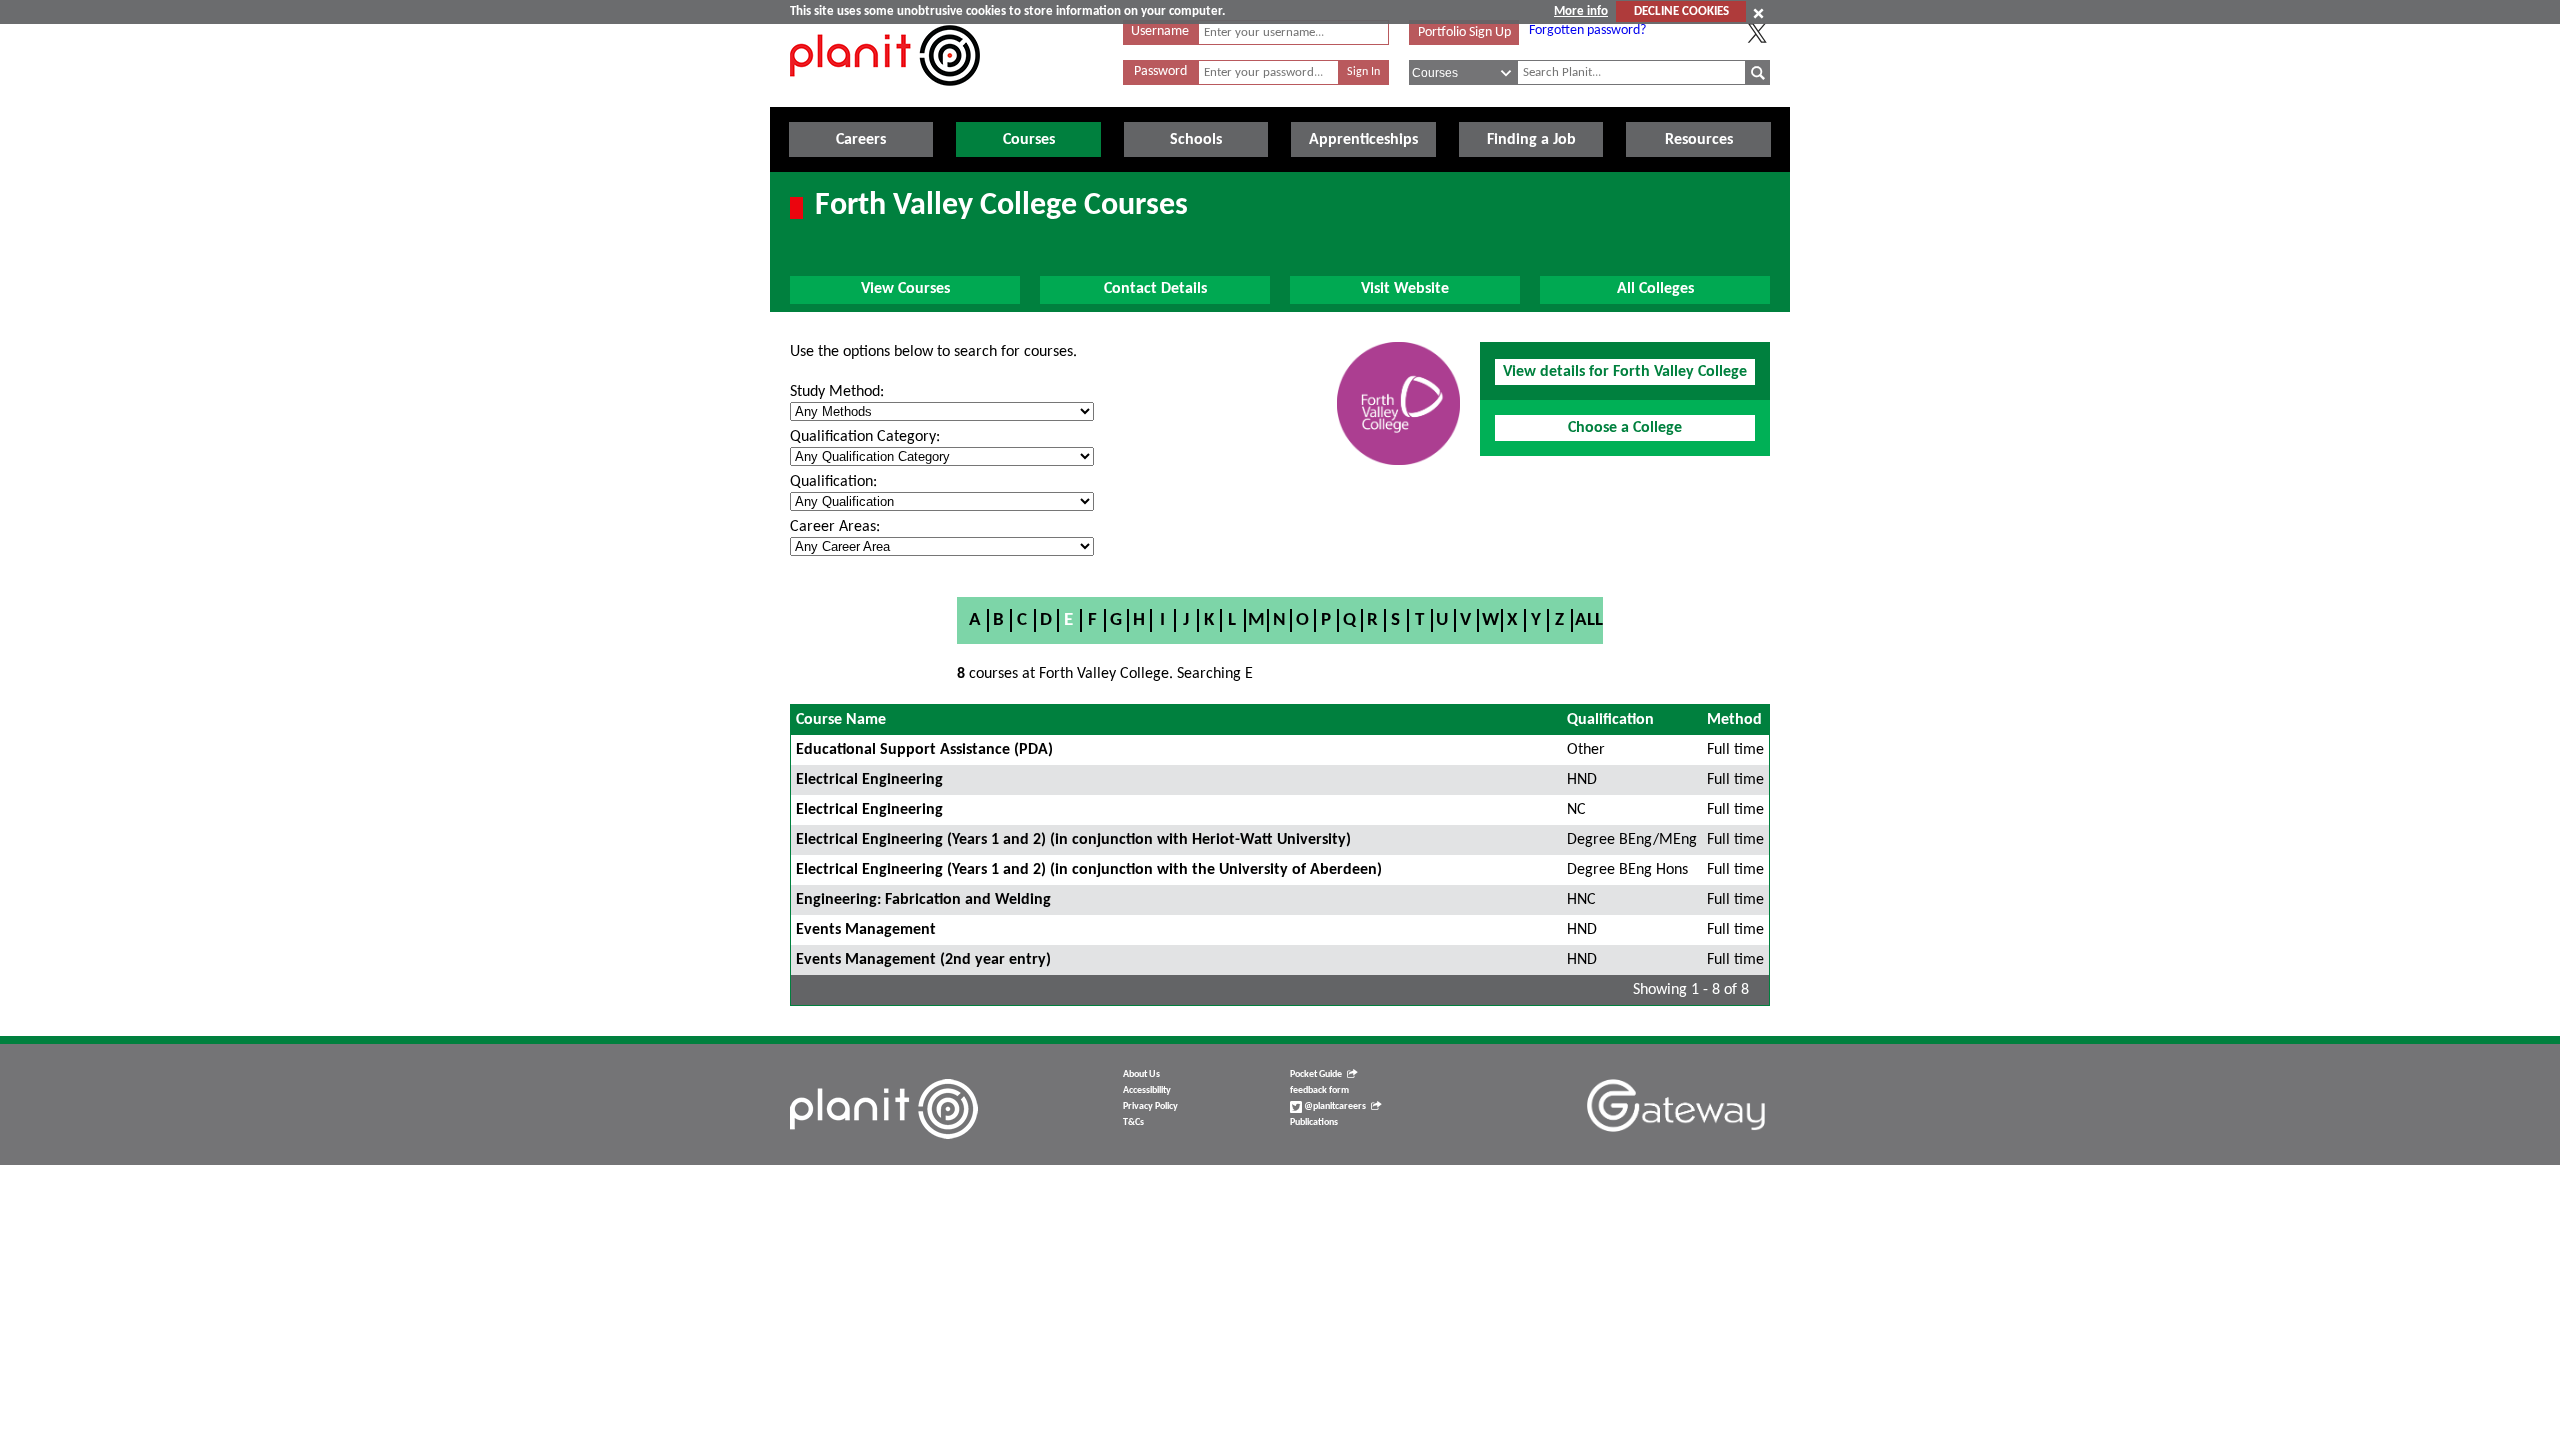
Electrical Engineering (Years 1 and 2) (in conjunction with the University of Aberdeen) (1089, 870)
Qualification (1610, 720)
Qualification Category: (865, 437)
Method (1734, 720)
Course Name (841, 720)
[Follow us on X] (1757, 33)
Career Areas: (835, 527)
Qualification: (833, 482)
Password (1160, 71)
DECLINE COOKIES (1681, 11)
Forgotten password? (1587, 30)
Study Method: (837, 392)
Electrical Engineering (869, 780)
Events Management (866, 930)
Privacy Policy (1150, 1106)
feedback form (1319, 1090)
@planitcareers (1334, 1106)
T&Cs (1133, 1122)
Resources (1699, 140)
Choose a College (1625, 428)
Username (1160, 31)
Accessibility (1147, 1090)
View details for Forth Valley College (1625, 372)
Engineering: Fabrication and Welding (923, 900)
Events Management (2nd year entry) (923, 960)
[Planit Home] (885, 97)
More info (1581, 11)
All (1589, 620)
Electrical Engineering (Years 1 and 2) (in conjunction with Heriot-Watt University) (1073, 840)
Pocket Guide (1316, 1074)
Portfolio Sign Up (1464, 32)
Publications (1314, 1122)
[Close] (1758, 13)
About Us (1141, 1074)
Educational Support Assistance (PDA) (924, 750)
